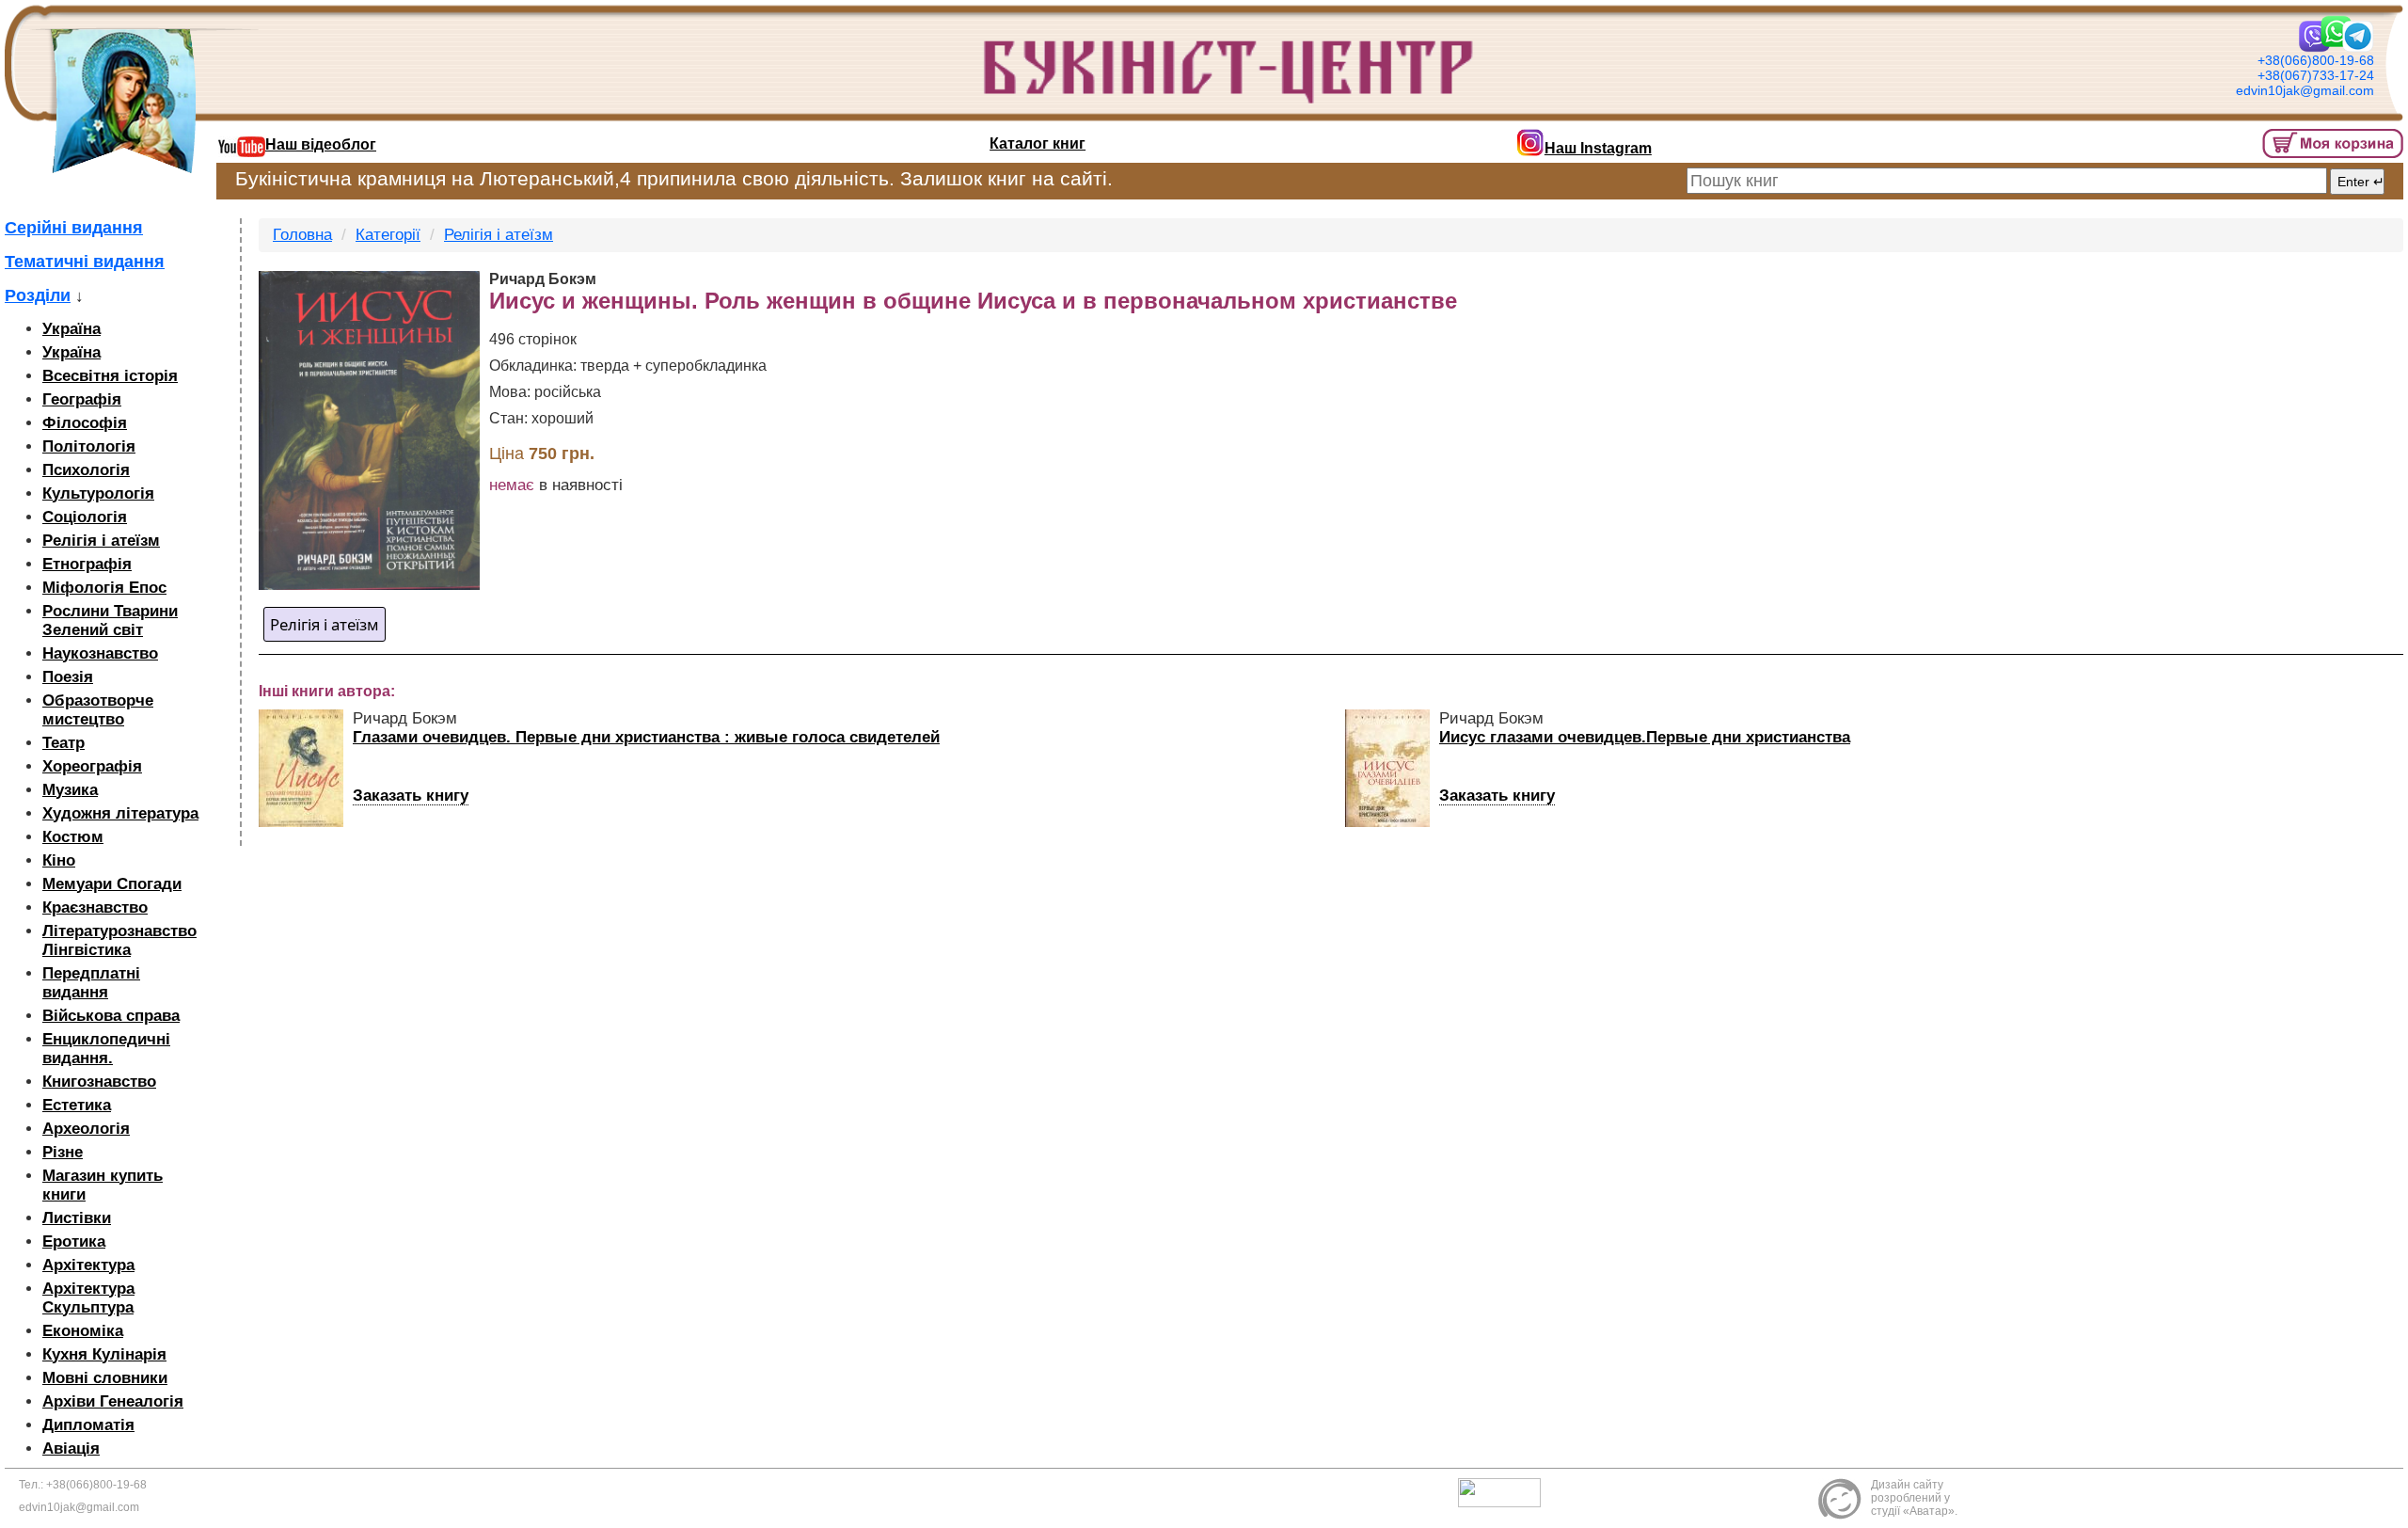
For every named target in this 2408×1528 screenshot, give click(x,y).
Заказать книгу (411, 796)
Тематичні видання (85, 262)
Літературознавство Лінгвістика (119, 940)
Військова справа (111, 1016)
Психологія (86, 470)
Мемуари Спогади (112, 884)
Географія (82, 399)
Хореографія (92, 766)
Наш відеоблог (321, 144)
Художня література (120, 813)
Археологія (86, 1129)
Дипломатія (88, 1425)
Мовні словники (105, 1378)
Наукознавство (100, 653)
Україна (71, 329)
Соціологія (85, 517)
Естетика (77, 1105)
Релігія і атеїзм (101, 541)
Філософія (85, 423)
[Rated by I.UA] (1504, 1491)
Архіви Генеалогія (113, 1401)
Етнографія (87, 564)
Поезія (68, 677)
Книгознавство (99, 1082)
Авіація (71, 1448)
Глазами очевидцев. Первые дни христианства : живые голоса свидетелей (646, 737)
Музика (70, 790)
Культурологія (98, 493)
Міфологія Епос (104, 588)
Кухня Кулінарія (104, 1354)
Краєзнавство (95, 907)
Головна (302, 235)
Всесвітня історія (110, 376)
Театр (63, 743)
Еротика (74, 1241)
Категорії (388, 235)
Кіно (59, 860)
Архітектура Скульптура (88, 1298)
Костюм (73, 837)
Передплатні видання (91, 983)
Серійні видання (74, 228)
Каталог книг (1038, 143)
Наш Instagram (1598, 148)
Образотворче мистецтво (98, 710)
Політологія (89, 446)
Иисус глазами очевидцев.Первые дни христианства (1645, 737)
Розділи (38, 295)
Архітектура (88, 1265)
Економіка (83, 1331)
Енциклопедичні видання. (106, 1049)
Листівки (77, 1218)
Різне (63, 1152)
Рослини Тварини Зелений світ (110, 621)
